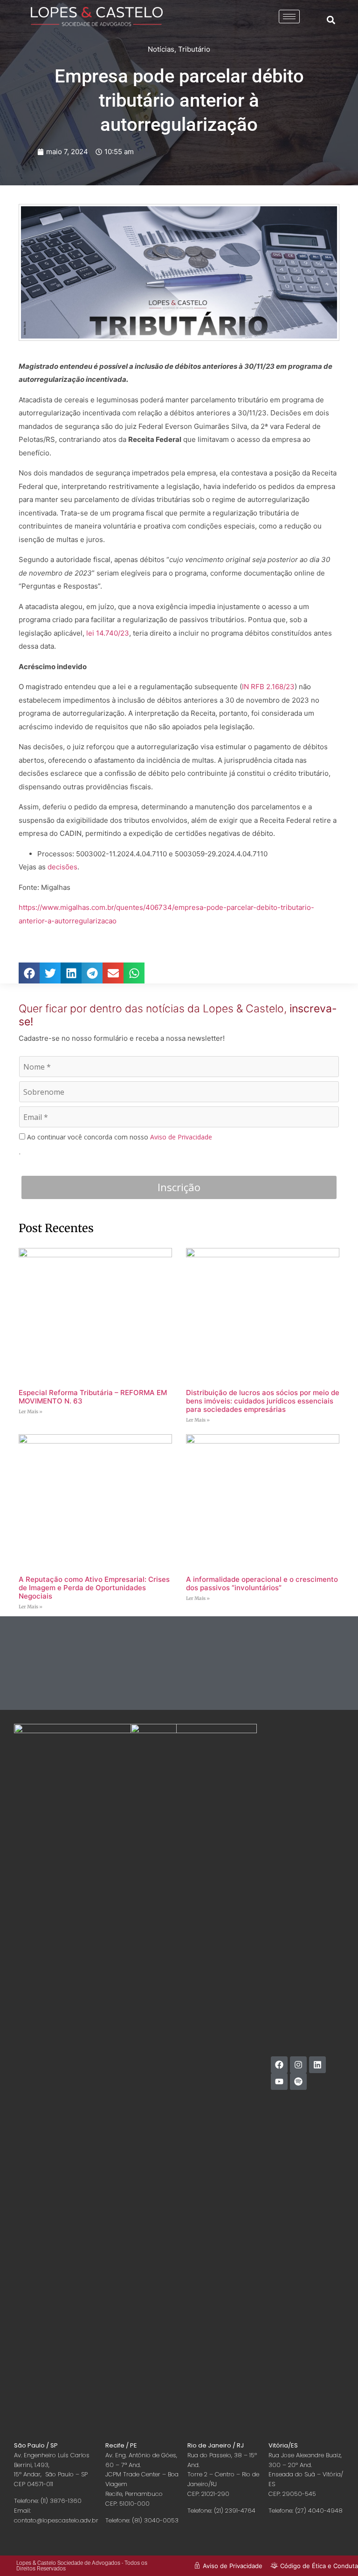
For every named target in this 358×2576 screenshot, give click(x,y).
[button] (331, 20)
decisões (62, 867)
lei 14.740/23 (108, 633)
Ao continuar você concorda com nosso (119, 1137)
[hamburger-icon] (289, 17)
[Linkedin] (317, 2065)
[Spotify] (298, 2081)
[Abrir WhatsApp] (335, 2552)
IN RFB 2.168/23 (268, 687)
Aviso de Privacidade (181, 1137)
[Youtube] (279, 2081)
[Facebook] (279, 2065)
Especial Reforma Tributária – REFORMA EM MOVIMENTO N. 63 (93, 1397)
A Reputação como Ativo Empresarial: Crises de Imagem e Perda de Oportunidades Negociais (94, 1588)
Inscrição (179, 1187)
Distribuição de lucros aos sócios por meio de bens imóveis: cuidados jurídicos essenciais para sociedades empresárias (263, 1401)
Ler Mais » (31, 1412)
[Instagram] (298, 2065)
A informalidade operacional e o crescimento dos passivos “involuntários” (262, 1583)
